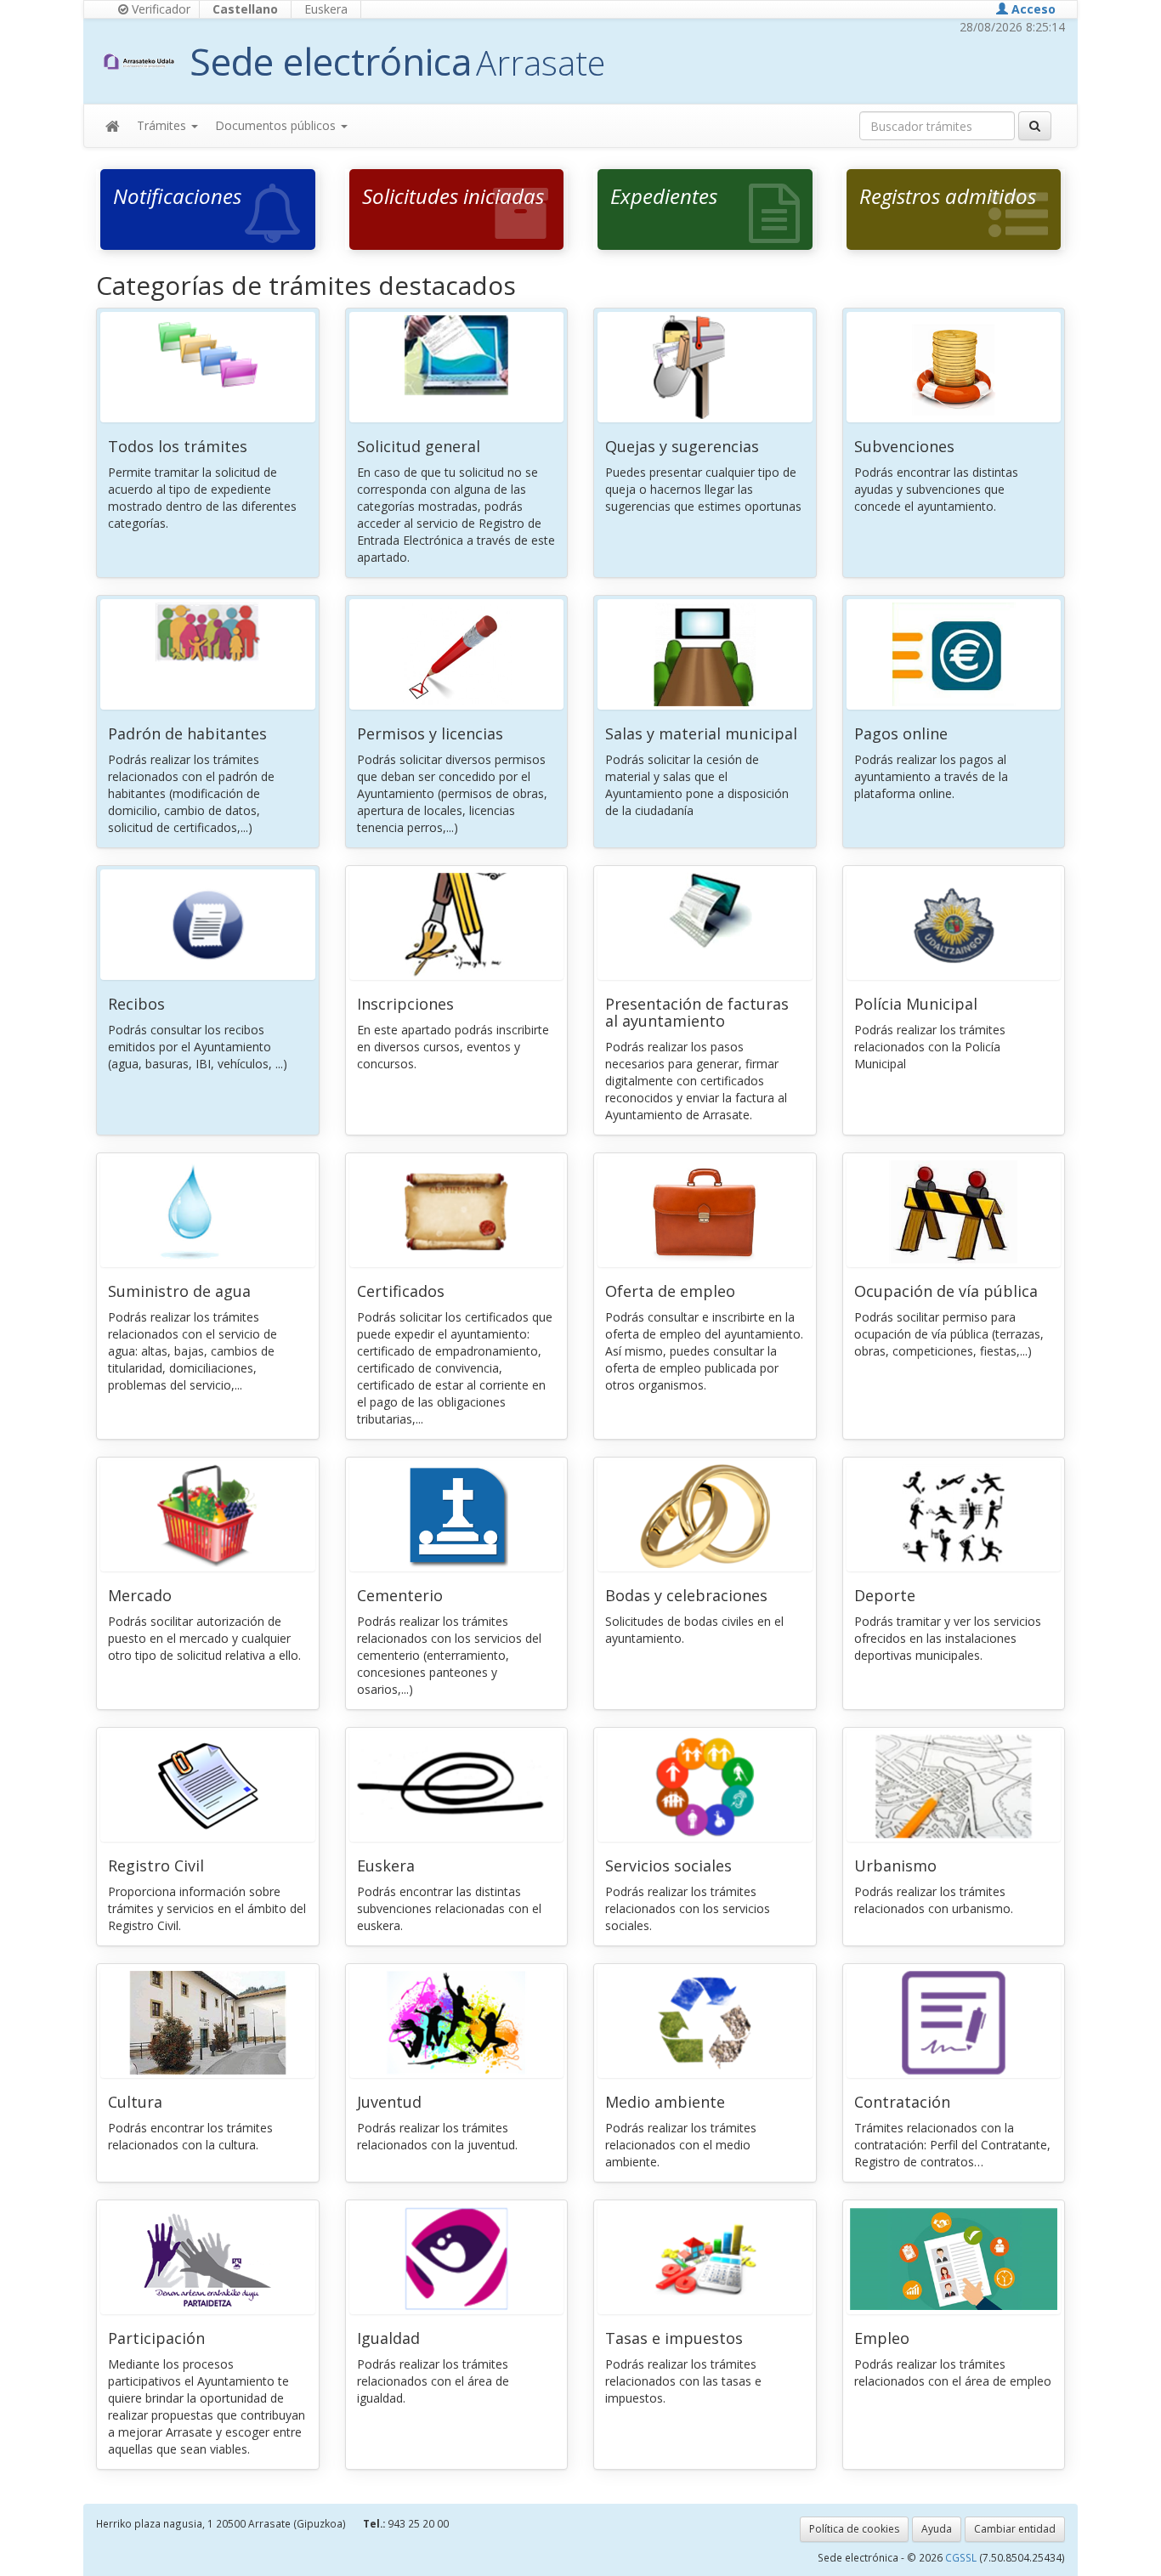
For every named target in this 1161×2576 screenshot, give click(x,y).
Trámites (163, 125)
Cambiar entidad (1015, 2529)
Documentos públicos (277, 125)
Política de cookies (854, 2529)
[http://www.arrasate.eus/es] (139, 61)
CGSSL (962, 2557)
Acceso (1032, 9)
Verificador (159, 9)
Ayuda (937, 2529)
